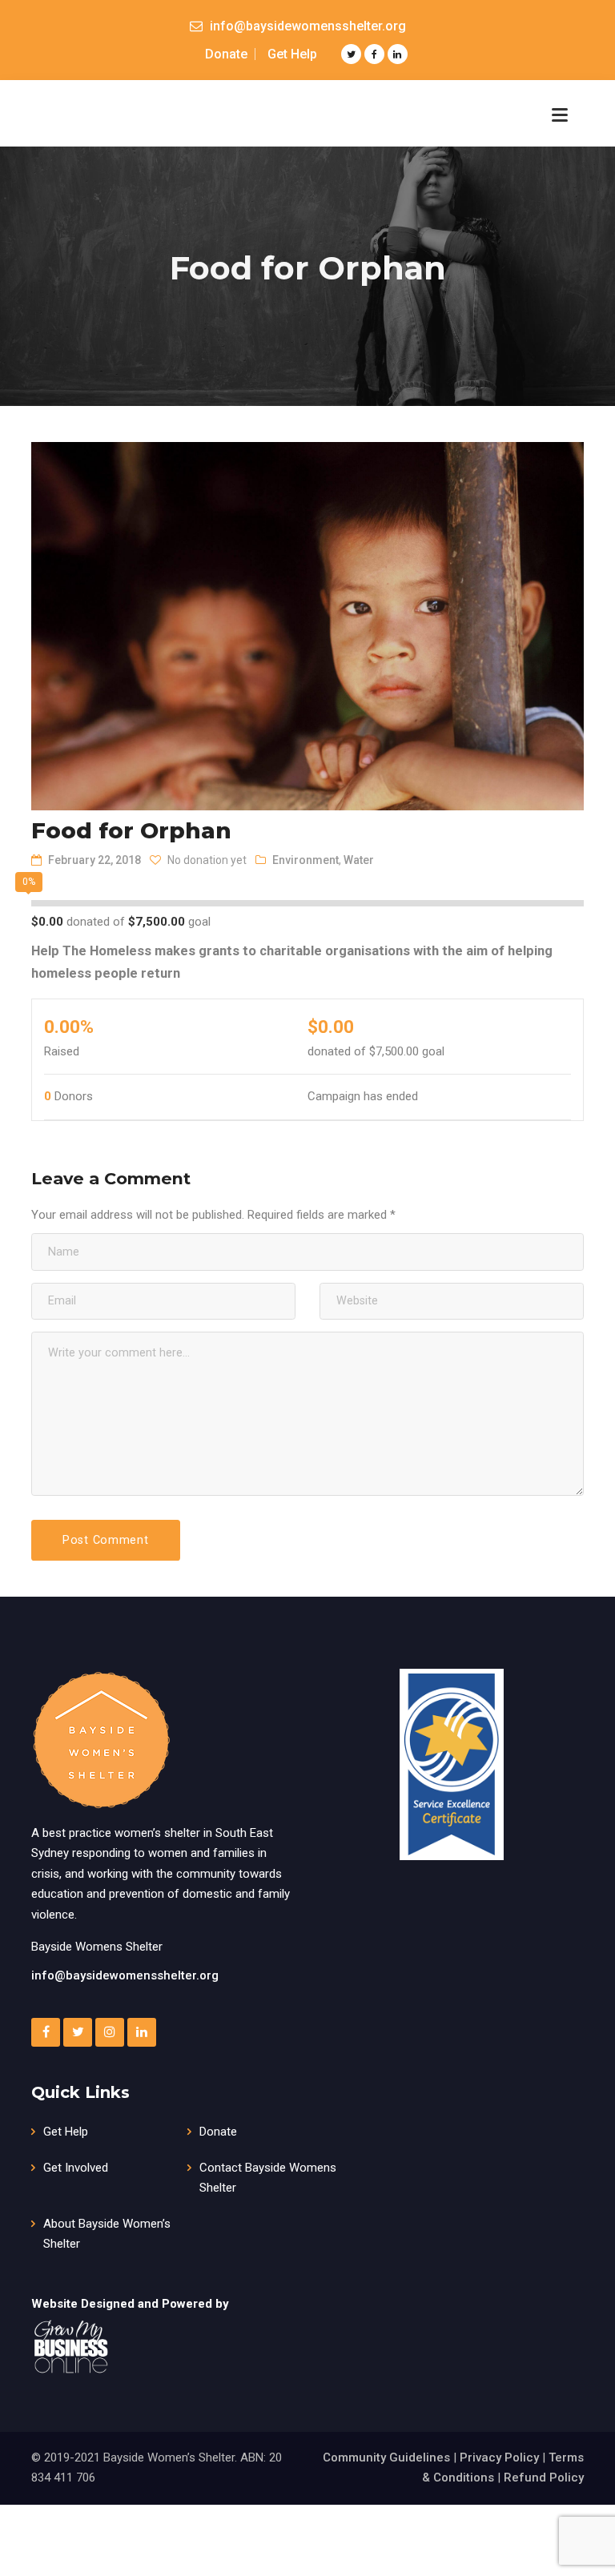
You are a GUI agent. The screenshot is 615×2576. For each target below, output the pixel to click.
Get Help (292, 54)
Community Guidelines (386, 2457)
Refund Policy (544, 2478)
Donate (226, 54)
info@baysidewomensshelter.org (125, 1975)
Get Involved (76, 2168)
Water (359, 860)
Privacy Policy (499, 2457)
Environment (305, 860)
